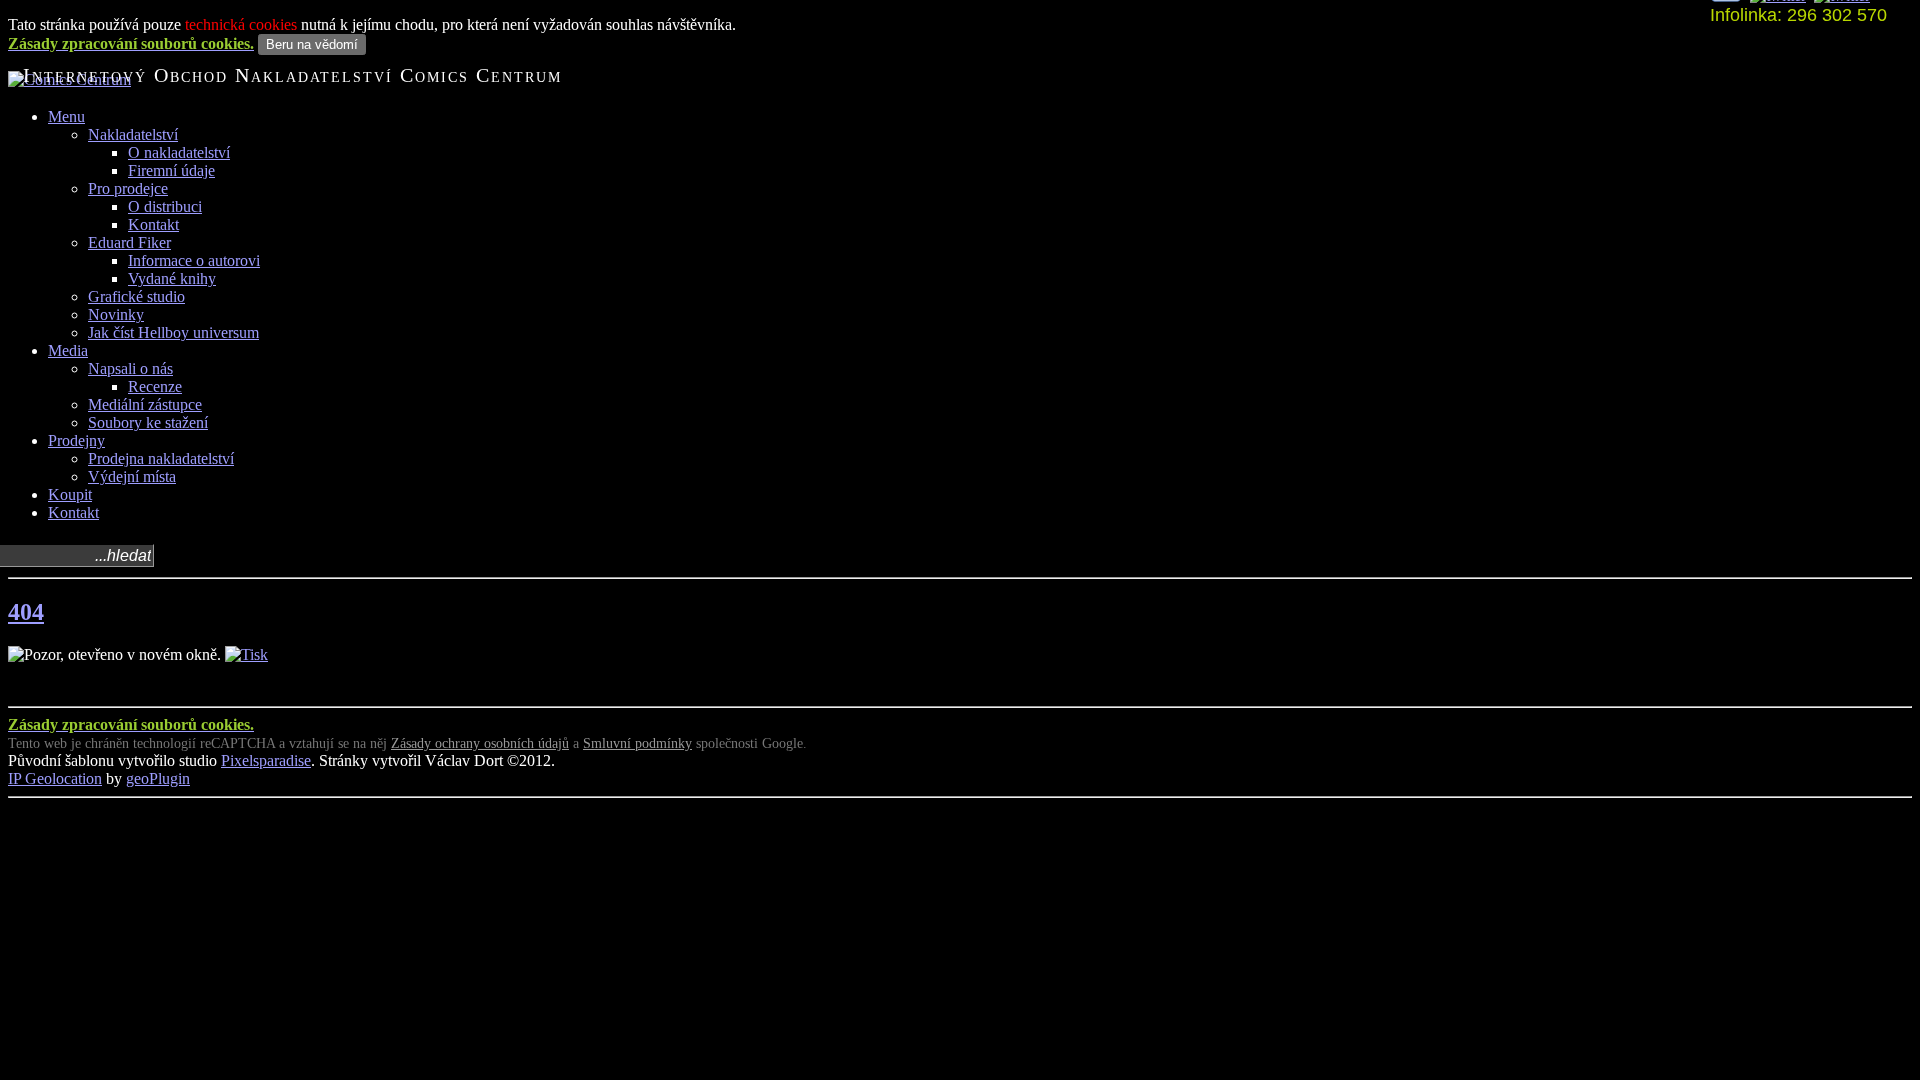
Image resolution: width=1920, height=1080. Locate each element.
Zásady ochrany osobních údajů (480, 743)
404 (26, 612)
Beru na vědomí (312, 44)
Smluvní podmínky (637, 743)
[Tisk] (246, 654)
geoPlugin (158, 778)
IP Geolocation (55, 778)
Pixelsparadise (266, 760)
